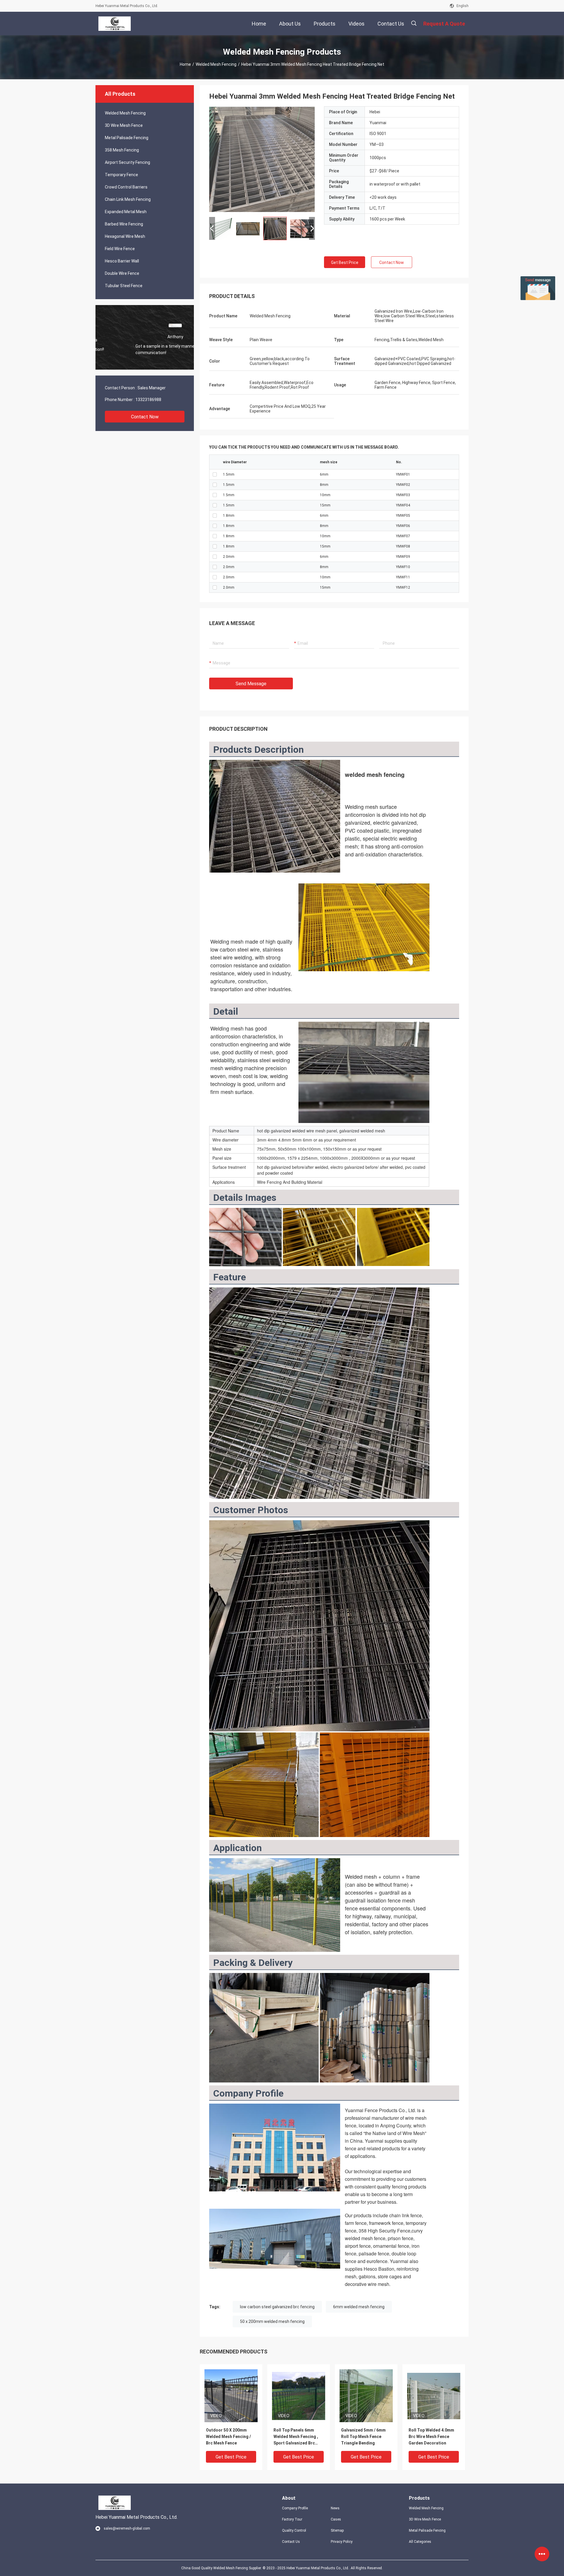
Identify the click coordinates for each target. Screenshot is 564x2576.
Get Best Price (345, 262)
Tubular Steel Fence (124, 286)
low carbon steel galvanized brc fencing (277, 2307)
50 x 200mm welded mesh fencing (272, 2321)
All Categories (420, 2542)
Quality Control (294, 2530)
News (335, 2508)
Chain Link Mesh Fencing (128, 199)
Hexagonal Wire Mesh (125, 236)
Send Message (251, 684)
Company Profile (295, 2508)
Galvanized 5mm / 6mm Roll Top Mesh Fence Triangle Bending (363, 2437)
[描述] (414, 23)
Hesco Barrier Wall (122, 261)
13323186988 (148, 400)
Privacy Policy (342, 2542)
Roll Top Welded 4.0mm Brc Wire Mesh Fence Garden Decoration (431, 2437)
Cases (336, 2519)
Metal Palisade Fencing (127, 138)
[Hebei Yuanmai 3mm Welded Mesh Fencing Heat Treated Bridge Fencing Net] (231, 2395)
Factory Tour (292, 2519)
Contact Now (145, 417)
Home (185, 64)
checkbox (215, 474)
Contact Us (291, 2542)
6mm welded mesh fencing (359, 2307)
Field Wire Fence (120, 249)
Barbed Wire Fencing (124, 224)
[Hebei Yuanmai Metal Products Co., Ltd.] (115, 23)
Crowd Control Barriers (126, 187)
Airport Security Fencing (127, 162)
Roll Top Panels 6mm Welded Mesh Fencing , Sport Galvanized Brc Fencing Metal (296, 2437)
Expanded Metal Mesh (126, 212)
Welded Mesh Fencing (216, 64)
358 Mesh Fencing (122, 150)
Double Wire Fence (122, 273)
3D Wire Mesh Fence (124, 125)
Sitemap (337, 2530)
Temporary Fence (121, 175)
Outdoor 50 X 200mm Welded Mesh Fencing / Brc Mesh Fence (228, 2437)
